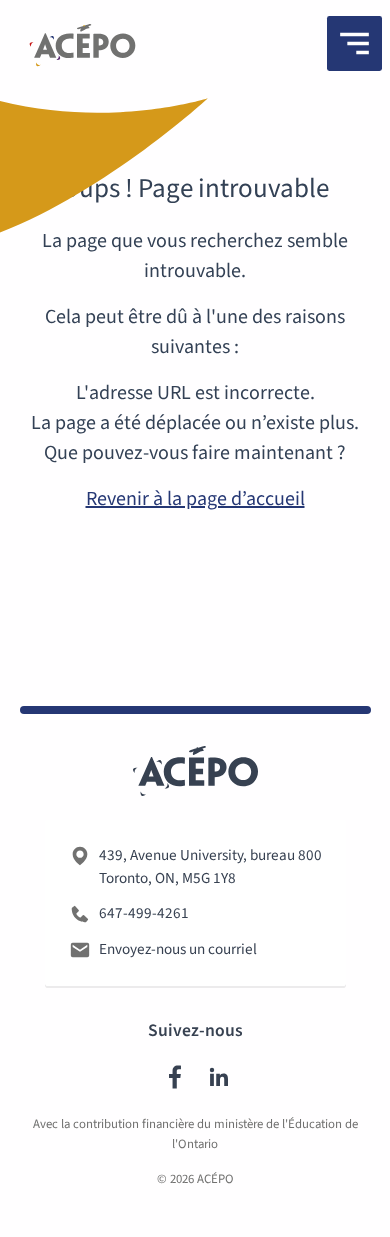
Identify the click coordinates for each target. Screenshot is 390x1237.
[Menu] (354, 43)
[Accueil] (82, 49)
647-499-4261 (144, 913)
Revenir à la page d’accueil (195, 499)
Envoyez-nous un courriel (178, 949)
